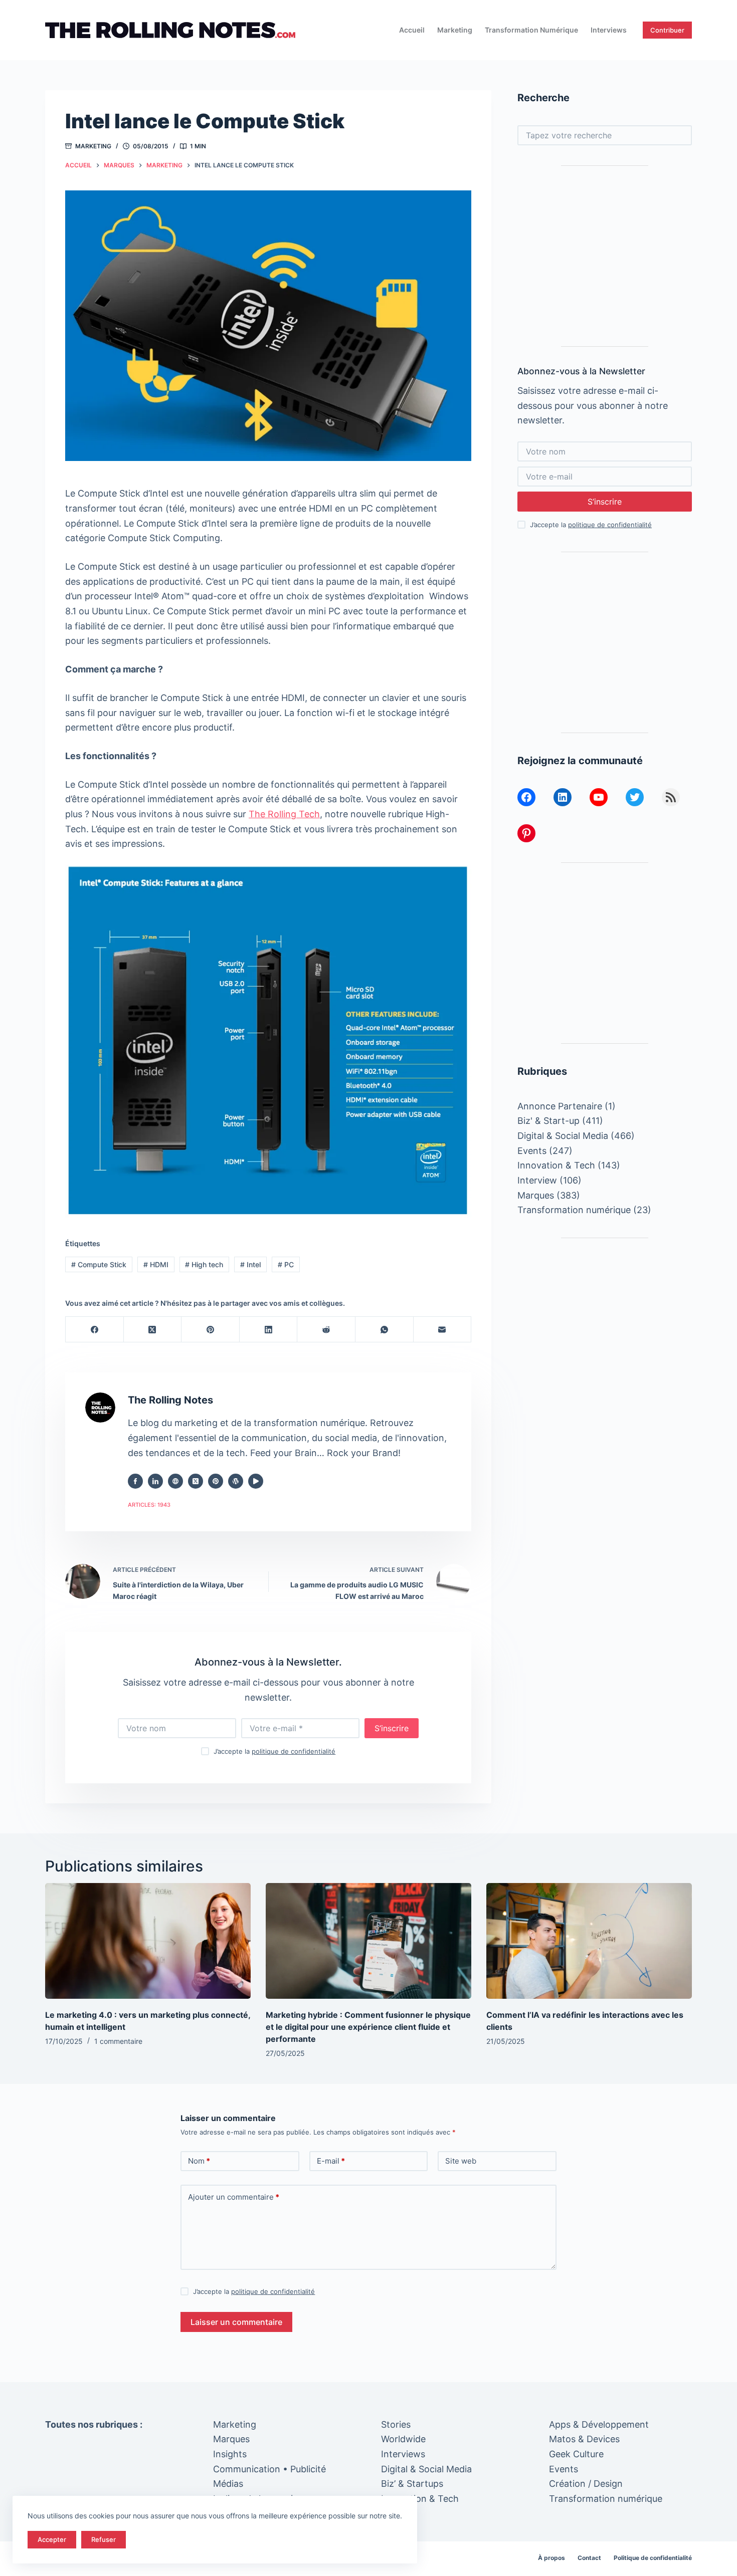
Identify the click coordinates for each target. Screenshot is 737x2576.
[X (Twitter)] (153, 1330)
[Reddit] (326, 1330)
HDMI (156, 1264)
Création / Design (586, 2484)
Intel (250, 1264)
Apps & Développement (599, 2424)
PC (286, 1264)
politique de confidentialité (294, 1751)
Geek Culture (576, 2454)
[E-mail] (443, 1330)
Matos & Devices (584, 2439)
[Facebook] (95, 1330)
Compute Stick (99, 1264)
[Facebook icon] (135, 1481)
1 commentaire (118, 2041)
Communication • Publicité (269, 2469)
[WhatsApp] (385, 1330)
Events (532, 1151)
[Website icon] (175, 1481)
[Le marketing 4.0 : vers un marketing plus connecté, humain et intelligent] (148, 1941)
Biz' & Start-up (548, 1121)
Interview (537, 1180)
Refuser (104, 2539)
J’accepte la (274, 1751)
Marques (536, 1195)
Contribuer (667, 30)
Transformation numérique (531, 30)
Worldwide (403, 2439)
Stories (396, 2424)
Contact (589, 2558)
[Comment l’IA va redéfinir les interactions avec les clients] (589, 1941)
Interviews (609, 30)
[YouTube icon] (256, 1481)
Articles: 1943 (149, 1505)
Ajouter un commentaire (234, 2197)
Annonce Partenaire (560, 1106)
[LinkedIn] (269, 1330)
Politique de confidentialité (653, 2558)
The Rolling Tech (284, 814)
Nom (199, 2161)
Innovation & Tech (556, 1165)
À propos (551, 2558)
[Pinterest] (211, 1330)
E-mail (331, 2161)
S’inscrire (392, 1728)
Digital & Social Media (563, 1136)
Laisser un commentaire (236, 2322)
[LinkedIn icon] (155, 1481)
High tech (204, 1264)
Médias (228, 2484)
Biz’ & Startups (412, 2484)
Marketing (455, 30)
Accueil (412, 30)
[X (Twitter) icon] (196, 1481)
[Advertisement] (605, 256)
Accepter (52, 2539)
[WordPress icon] (236, 1481)
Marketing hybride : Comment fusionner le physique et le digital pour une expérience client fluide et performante (368, 2027)
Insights (230, 2454)
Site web (461, 2161)
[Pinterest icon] (216, 1481)
